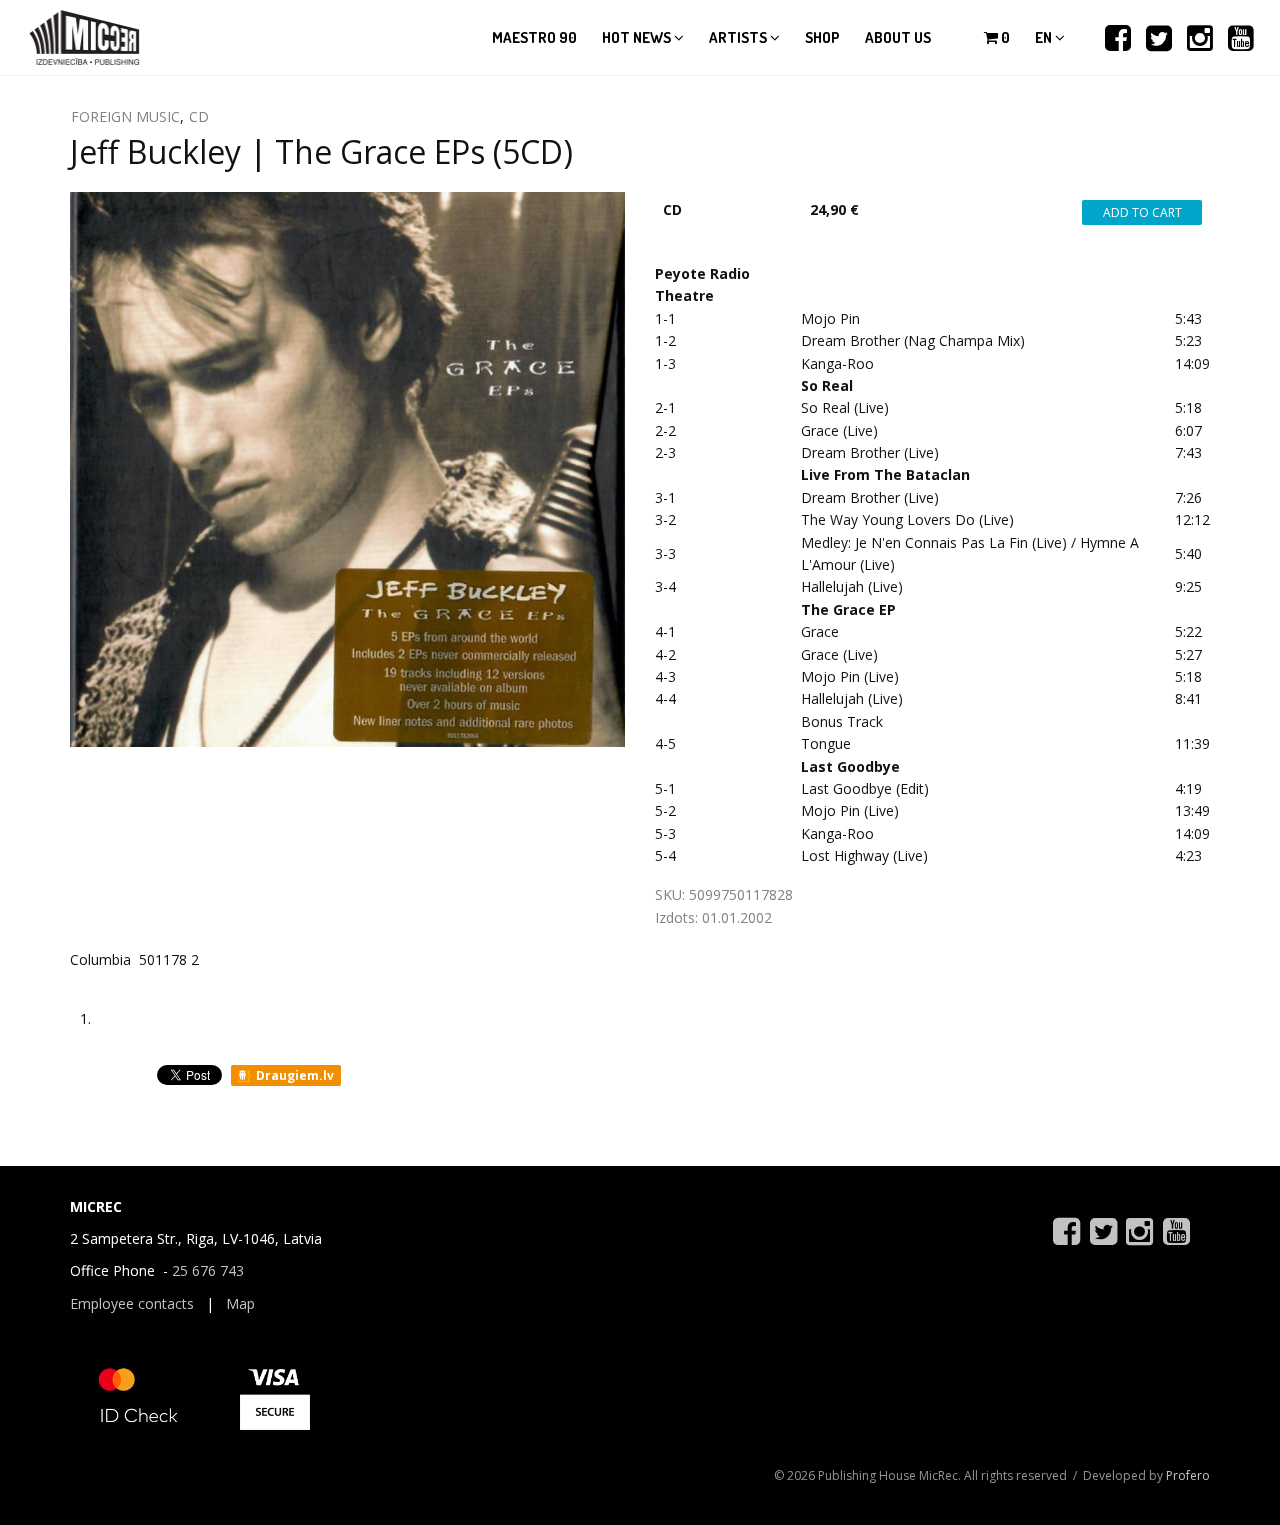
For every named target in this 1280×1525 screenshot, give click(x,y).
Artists (739, 37)
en (1045, 37)
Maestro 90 (534, 37)
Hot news (638, 37)
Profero (1188, 1475)
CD (199, 116)
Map (240, 1303)
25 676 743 (208, 1270)
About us (898, 37)
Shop (822, 37)
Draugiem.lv (293, 1075)
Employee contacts (132, 1303)
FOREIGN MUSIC (125, 116)
